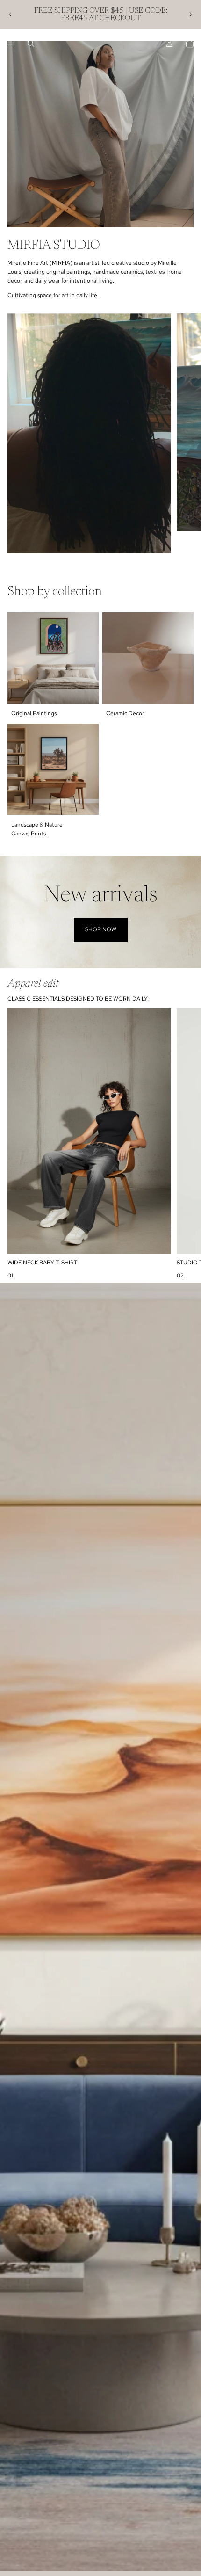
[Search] (31, 44)
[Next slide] (191, 15)
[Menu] (11, 44)
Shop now (101, 929)
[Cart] (190, 44)
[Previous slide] (10, 15)
